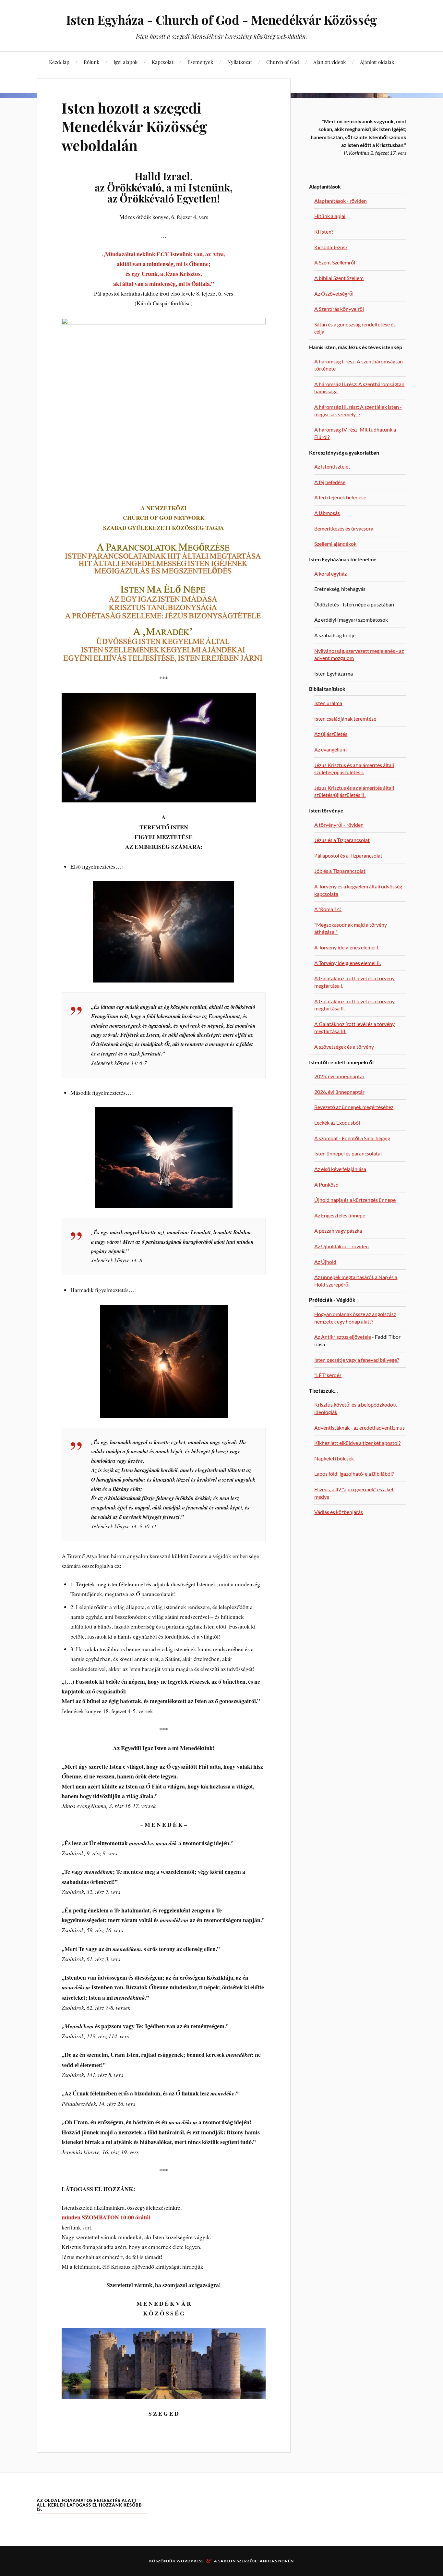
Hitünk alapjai (330, 216)
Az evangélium (330, 749)
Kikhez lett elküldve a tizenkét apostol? (357, 1443)
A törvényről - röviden (339, 825)
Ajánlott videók (329, 62)
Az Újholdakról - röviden (341, 1246)
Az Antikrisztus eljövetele (343, 1337)
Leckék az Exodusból (337, 1123)
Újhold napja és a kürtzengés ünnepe (355, 1200)
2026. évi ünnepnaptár (339, 1092)
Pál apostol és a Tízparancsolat (348, 855)
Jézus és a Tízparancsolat (342, 840)
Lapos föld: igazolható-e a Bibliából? (354, 1474)
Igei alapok (126, 62)
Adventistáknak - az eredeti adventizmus (359, 1428)
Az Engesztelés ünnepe (340, 1215)
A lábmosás (327, 513)
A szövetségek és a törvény (344, 1047)
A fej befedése (330, 482)
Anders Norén (277, 2561)
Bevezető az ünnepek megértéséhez (354, 1107)
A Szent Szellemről (335, 262)
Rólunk (91, 62)
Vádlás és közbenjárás (339, 1512)
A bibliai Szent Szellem (339, 278)
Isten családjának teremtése (345, 719)
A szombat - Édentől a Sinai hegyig (352, 1138)
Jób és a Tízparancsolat (340, 871)
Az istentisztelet (332, 466)
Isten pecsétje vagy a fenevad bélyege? (357, 1360)
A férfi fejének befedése (340, 497)
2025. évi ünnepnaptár (339, 1076)
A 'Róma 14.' (328, 909)
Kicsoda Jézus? (331, 247)
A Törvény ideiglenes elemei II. (347, 963)
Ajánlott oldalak (377, 62)
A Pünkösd (326, 1184)
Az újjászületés (331, 734)
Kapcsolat (162, 62)
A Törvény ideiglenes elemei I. (347, 947)
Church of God (283, 62)
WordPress (190, 2561)
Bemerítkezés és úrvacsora (344, 528)
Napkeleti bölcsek (334, 1458)
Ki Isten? (324, 232)
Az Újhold (325, 1262)
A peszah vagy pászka (338, 1231)
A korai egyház (330, 574)
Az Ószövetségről (334, 293)
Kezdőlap (59, 62)
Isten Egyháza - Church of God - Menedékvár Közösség (221, 20)
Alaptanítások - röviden (341, 201)
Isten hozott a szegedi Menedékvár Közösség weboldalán (134, 126)
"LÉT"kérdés (328, 1375)
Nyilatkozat (240, 62)
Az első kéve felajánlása (340, 1169)
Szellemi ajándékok (335, 544)
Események (200, 62)
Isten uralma (328, 703)
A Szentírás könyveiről (339, 309)
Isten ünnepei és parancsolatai (348, 1153)
